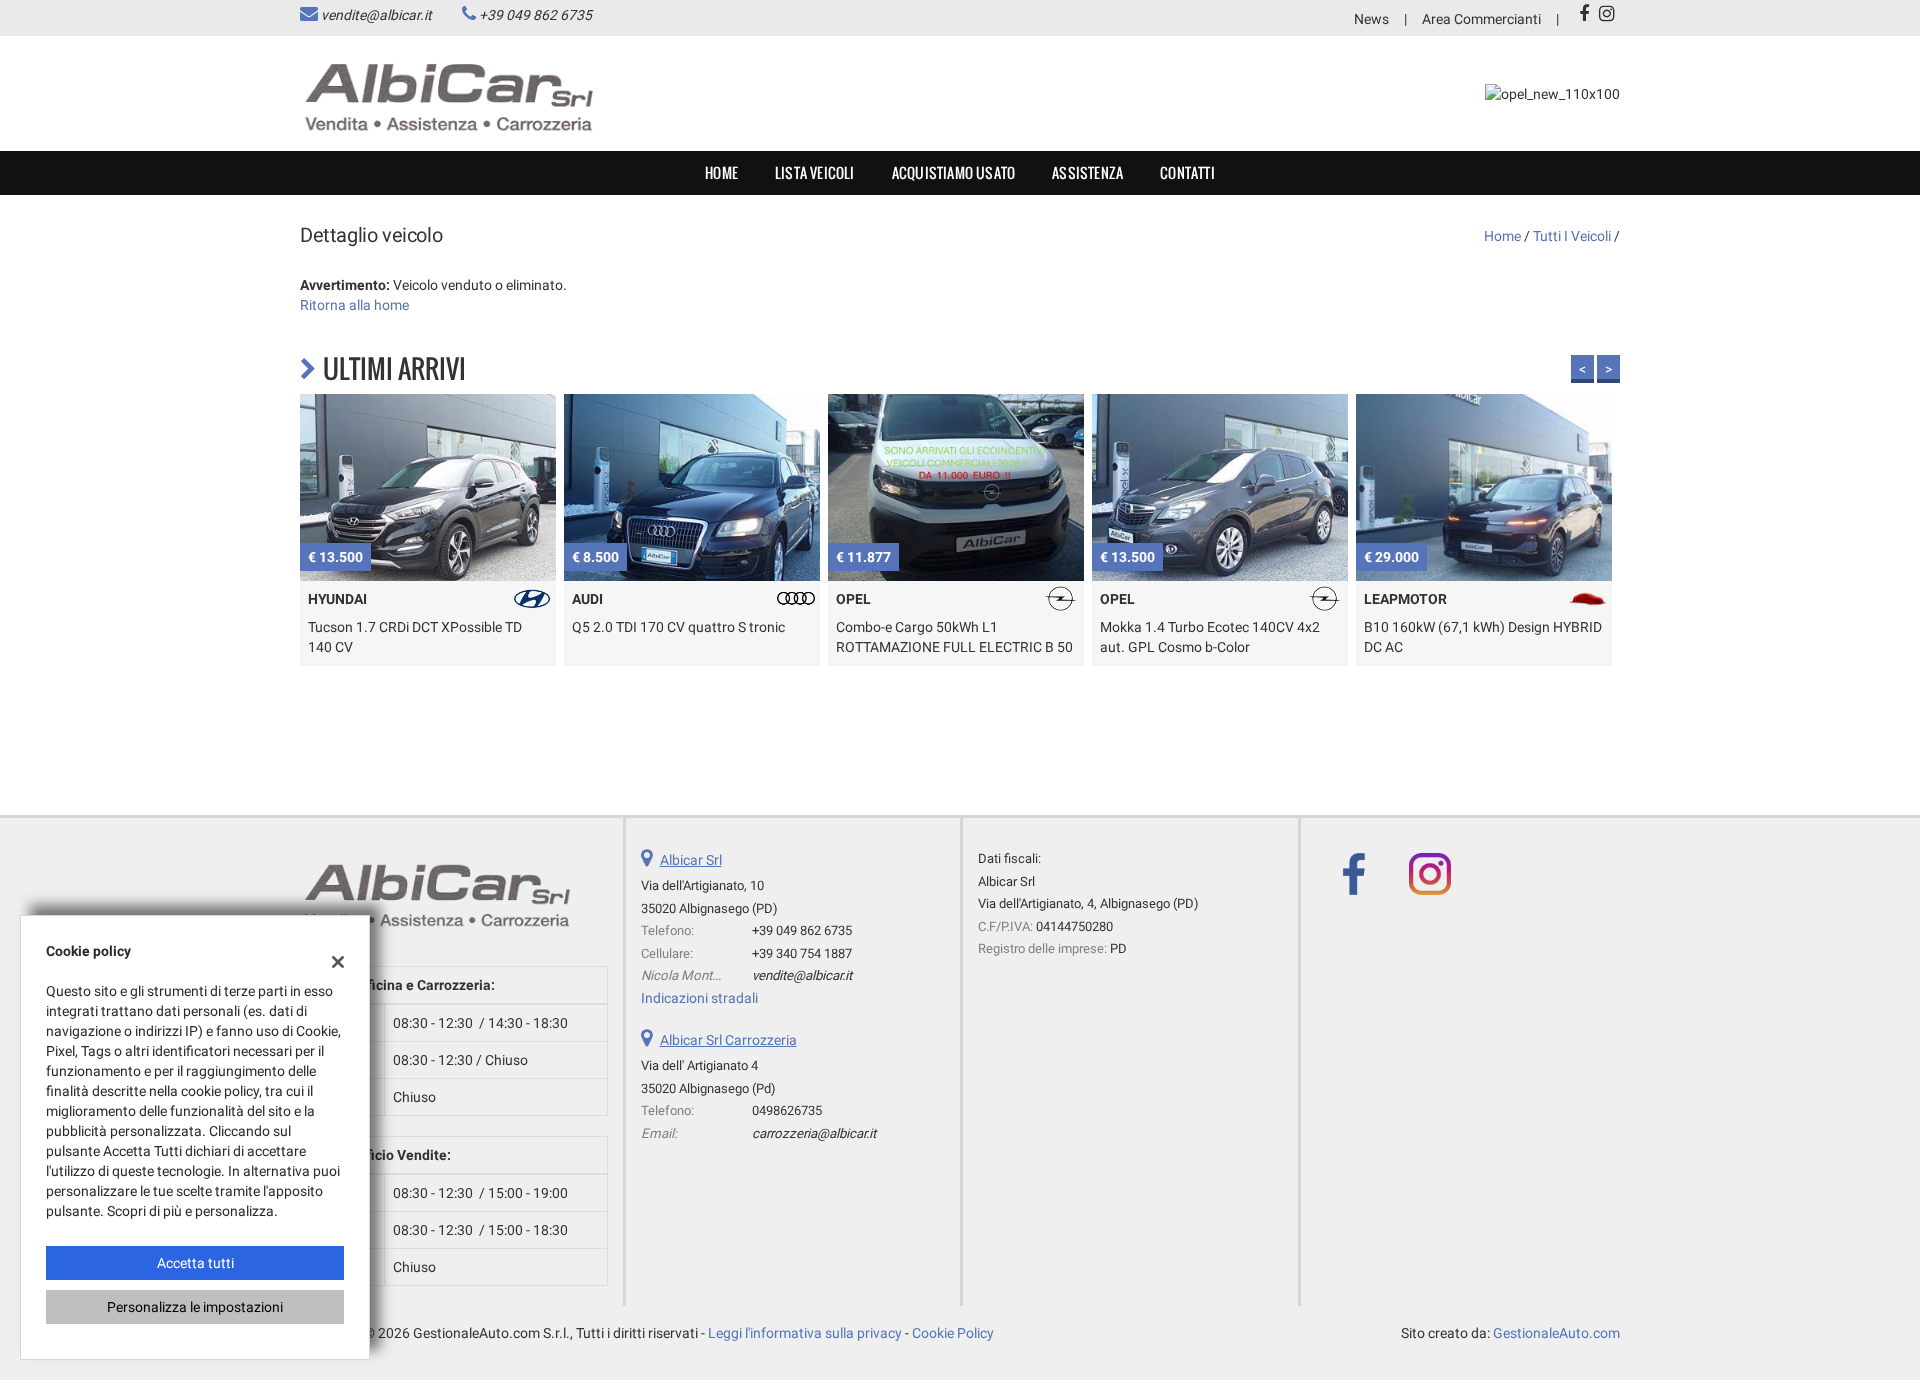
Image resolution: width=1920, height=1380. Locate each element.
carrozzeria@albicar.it (814, 1133)
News (1371, 19)
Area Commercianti (1481, 19)
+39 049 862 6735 (535, 15)
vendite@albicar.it (376, 15)
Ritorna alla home (354, 305)
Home (721, 172)
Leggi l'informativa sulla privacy (805, 1333)
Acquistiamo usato (953, 172)
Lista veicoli (815, 172)
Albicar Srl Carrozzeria (728, 1040)
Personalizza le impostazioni (195, 1307)
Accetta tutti (195, 1263)
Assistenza (1087, 172)
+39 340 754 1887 (802, 953)
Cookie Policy (953, 1333)
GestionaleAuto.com (1556, 1333)
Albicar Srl (691, 860)
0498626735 (787, 1110)
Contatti (1187, 172)
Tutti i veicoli (1572, 236)
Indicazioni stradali (699, 998)
